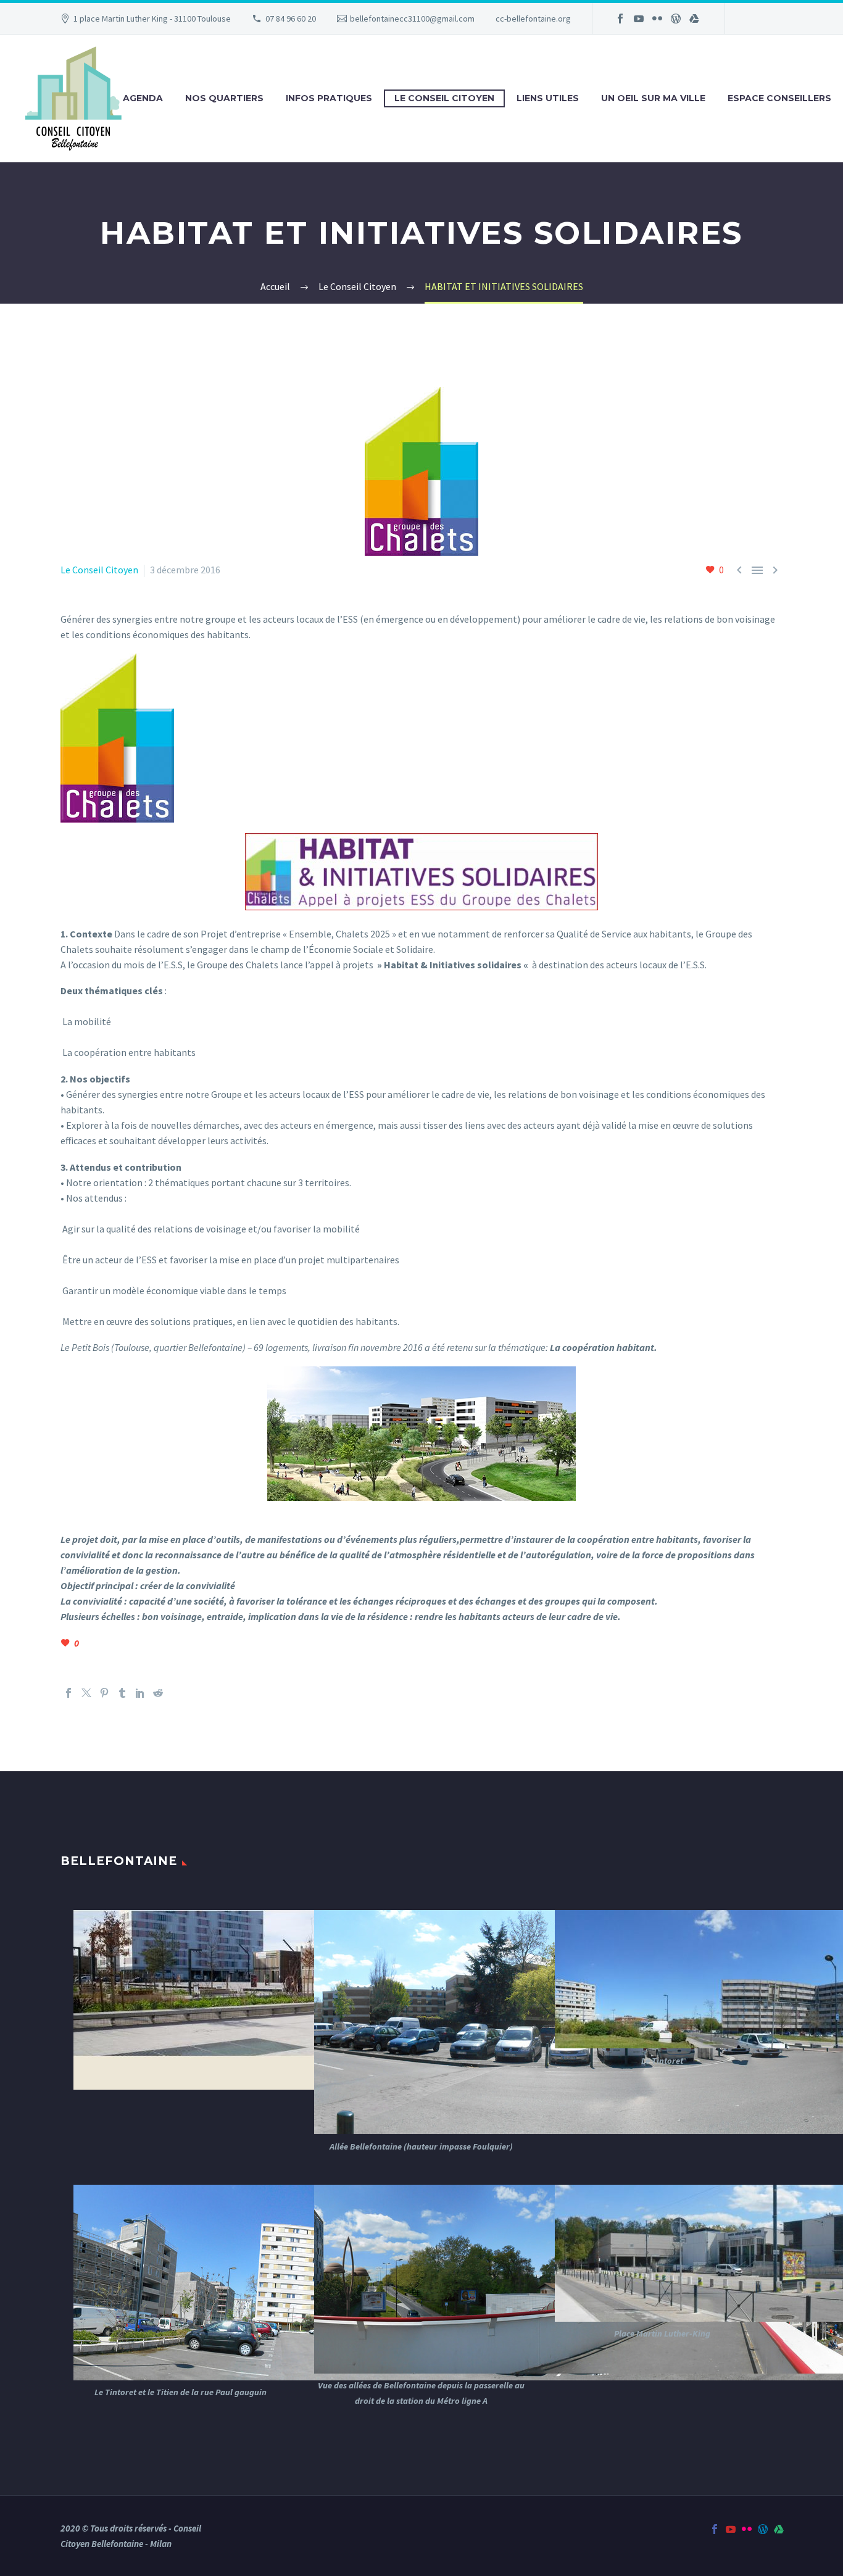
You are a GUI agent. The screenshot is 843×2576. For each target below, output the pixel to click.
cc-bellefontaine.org (533, 19)
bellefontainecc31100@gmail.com (412, 19)
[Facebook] (620, 19)
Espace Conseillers (779, 98)
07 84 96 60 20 (291, 19)
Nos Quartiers (224, 98)
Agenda (143, 98)
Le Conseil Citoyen (444, 98)
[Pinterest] (104, 1693)
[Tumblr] (122, 1693)
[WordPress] (676, 19)
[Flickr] (657, 19)
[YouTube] (639, 19)
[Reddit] (158, 1693)
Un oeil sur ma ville (653, 98)
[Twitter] (86, 1693)
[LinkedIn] (140, 1693)
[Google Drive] (694, 19)
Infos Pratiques (329, 98)
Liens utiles (548, 98)
